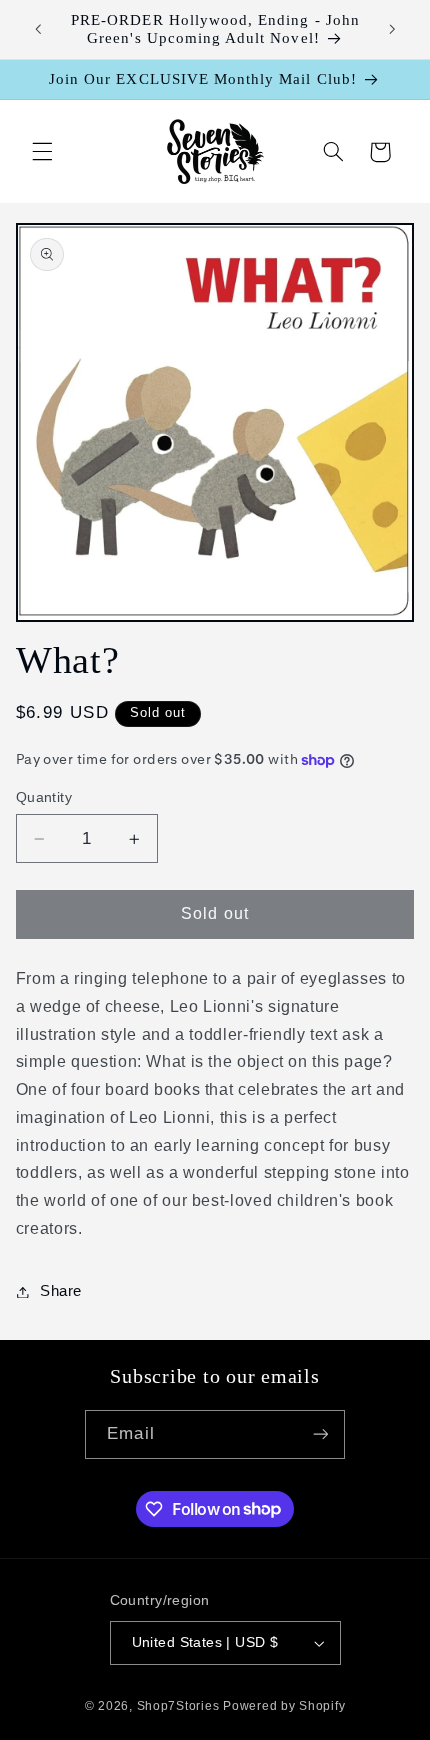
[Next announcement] (392, 29)
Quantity (44, 797)
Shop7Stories (178, 1706)
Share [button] (61, 1291)
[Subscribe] (320, 1434)
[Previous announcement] (38, 29)
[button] (42, 152)
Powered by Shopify (284, 1706)
